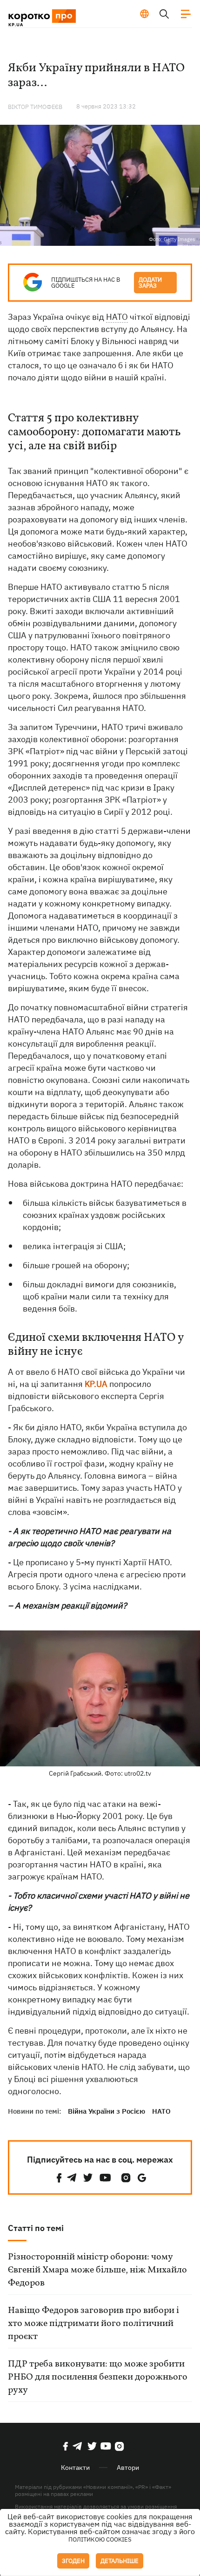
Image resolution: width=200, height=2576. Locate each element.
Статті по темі (36, 2228)
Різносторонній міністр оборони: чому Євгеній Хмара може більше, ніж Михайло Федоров (97, 2270)
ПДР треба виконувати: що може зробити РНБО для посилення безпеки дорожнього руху (98, 2377)
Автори (128, 2468)
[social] (59, 2178)
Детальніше (120, 2561)
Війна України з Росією (107, 2111)
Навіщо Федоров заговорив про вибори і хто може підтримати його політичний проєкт (93, 2324)
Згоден (73, 2561)
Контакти (75, 2468)
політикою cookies (100, 2539)
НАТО (117, 317)
